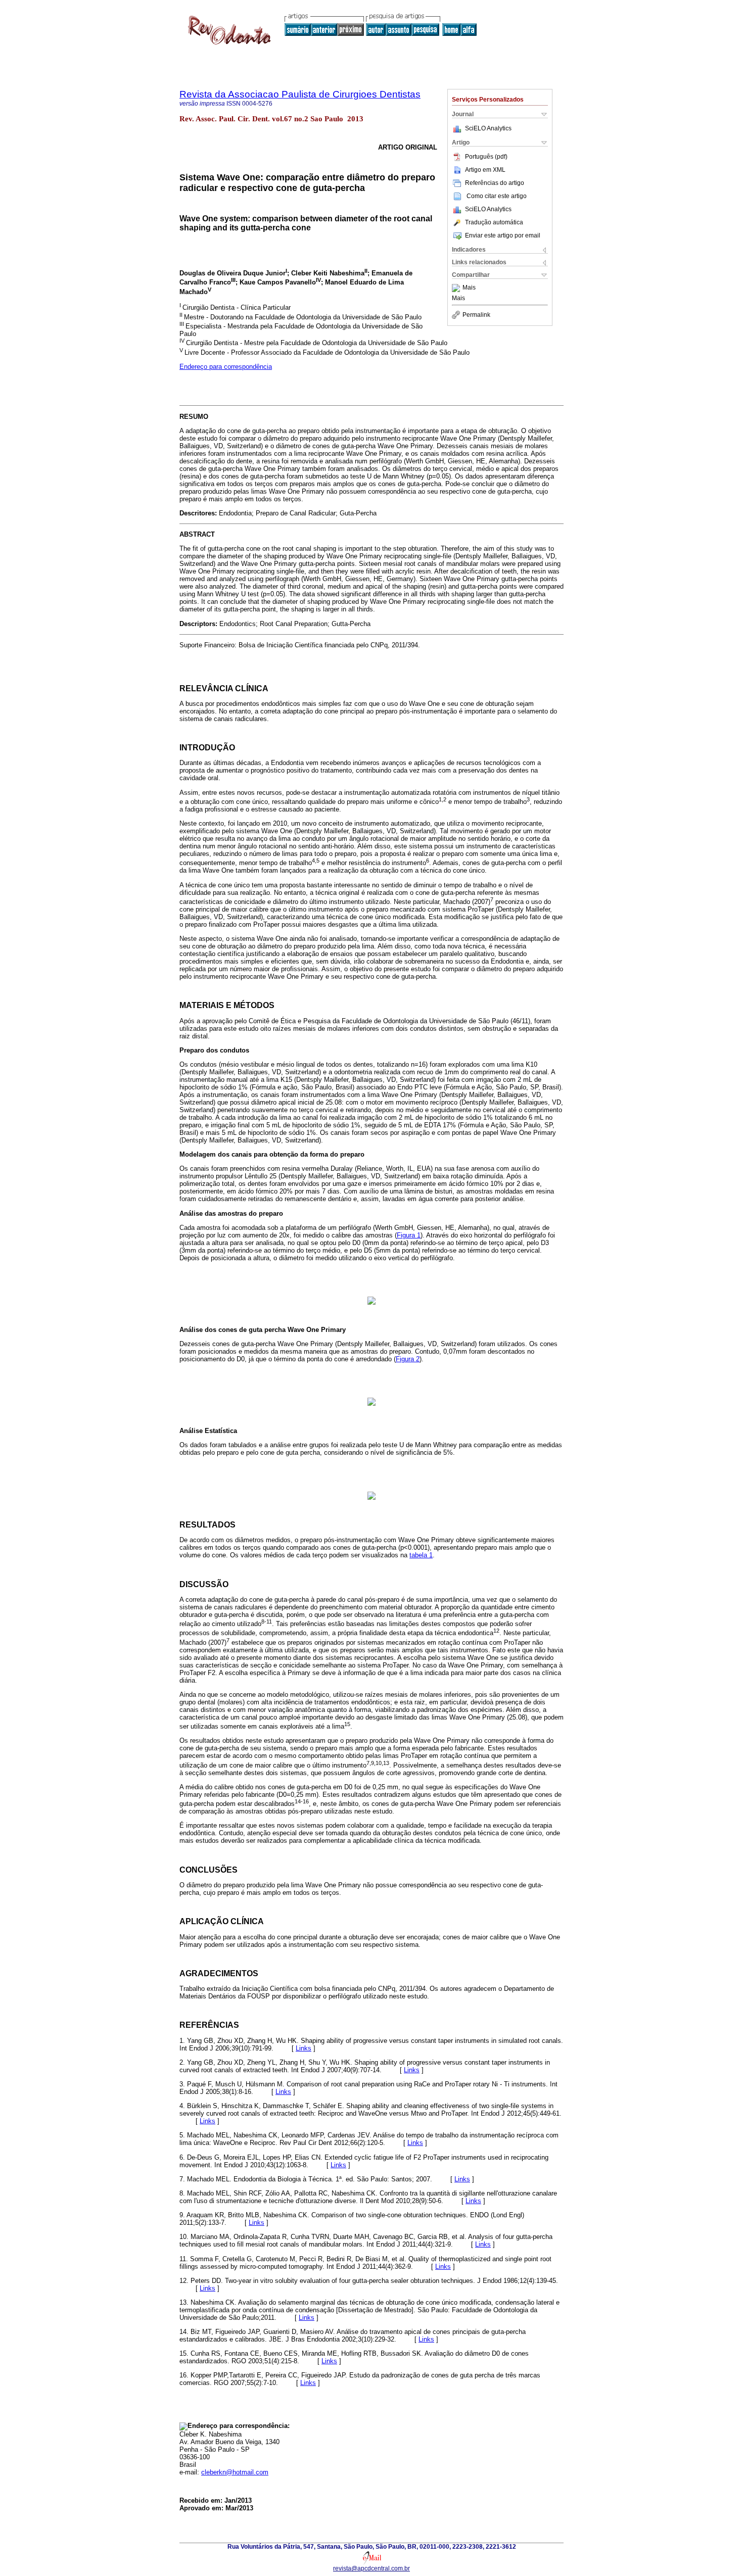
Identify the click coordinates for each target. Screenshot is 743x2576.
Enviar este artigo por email (503, 235)
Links (304, 2048)
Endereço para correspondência (226, 367)
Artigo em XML (485, 170)
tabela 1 (421, 1555)
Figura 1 (409, 1235)
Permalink (476, 315)
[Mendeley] (457, 288)
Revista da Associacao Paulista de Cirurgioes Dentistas (300, 94)
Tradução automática (494, 222)
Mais (469, 288)
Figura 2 (408, 1359)
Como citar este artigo (497, 196)
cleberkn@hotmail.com (235, 2472)
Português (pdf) (486, 157)
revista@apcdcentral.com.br (371, 2568)
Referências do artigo (495, 183)
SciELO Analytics (488, 128)
